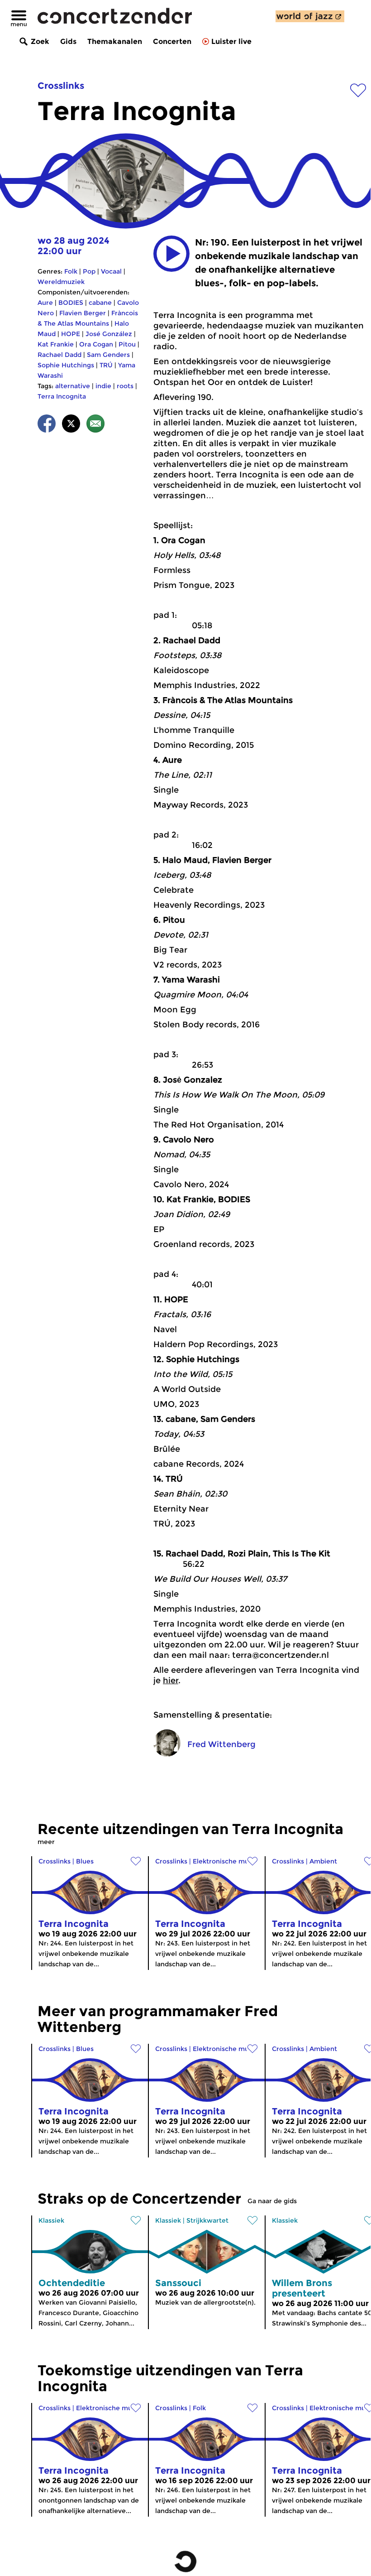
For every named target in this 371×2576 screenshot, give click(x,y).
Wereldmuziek (61, 282)
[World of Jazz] (310, 16)
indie (103, 386)
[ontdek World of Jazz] (310, 16)
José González (109, 334)
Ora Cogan (96, 344)
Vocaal (111, 271)
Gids (68, 41)
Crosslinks (61, 86)
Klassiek (51, 2220)
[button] (171, 254)
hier (171, 1680)
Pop (89, 271)
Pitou (127, 344)
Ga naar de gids (272, 2201)
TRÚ (106, 365)
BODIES (71, 303)
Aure (45, 303)
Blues (85, 1861)
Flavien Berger (83, 313)
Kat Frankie (56, 344)
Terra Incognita (62, 396)
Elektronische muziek (227, 1861)
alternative (73, 386)
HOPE (71, 334)
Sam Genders (108, 355)
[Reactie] (95, 425)
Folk (71, 271)
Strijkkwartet (207, 2220)
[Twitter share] (71, 425)
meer (46, 1842)
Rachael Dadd (59, 355)
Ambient (323, 1861)
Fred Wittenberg (221, 1744)
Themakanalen (115, 41)
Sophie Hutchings (66, 365)
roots (125, 386)
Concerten (172, 41)
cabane (100, 303)
